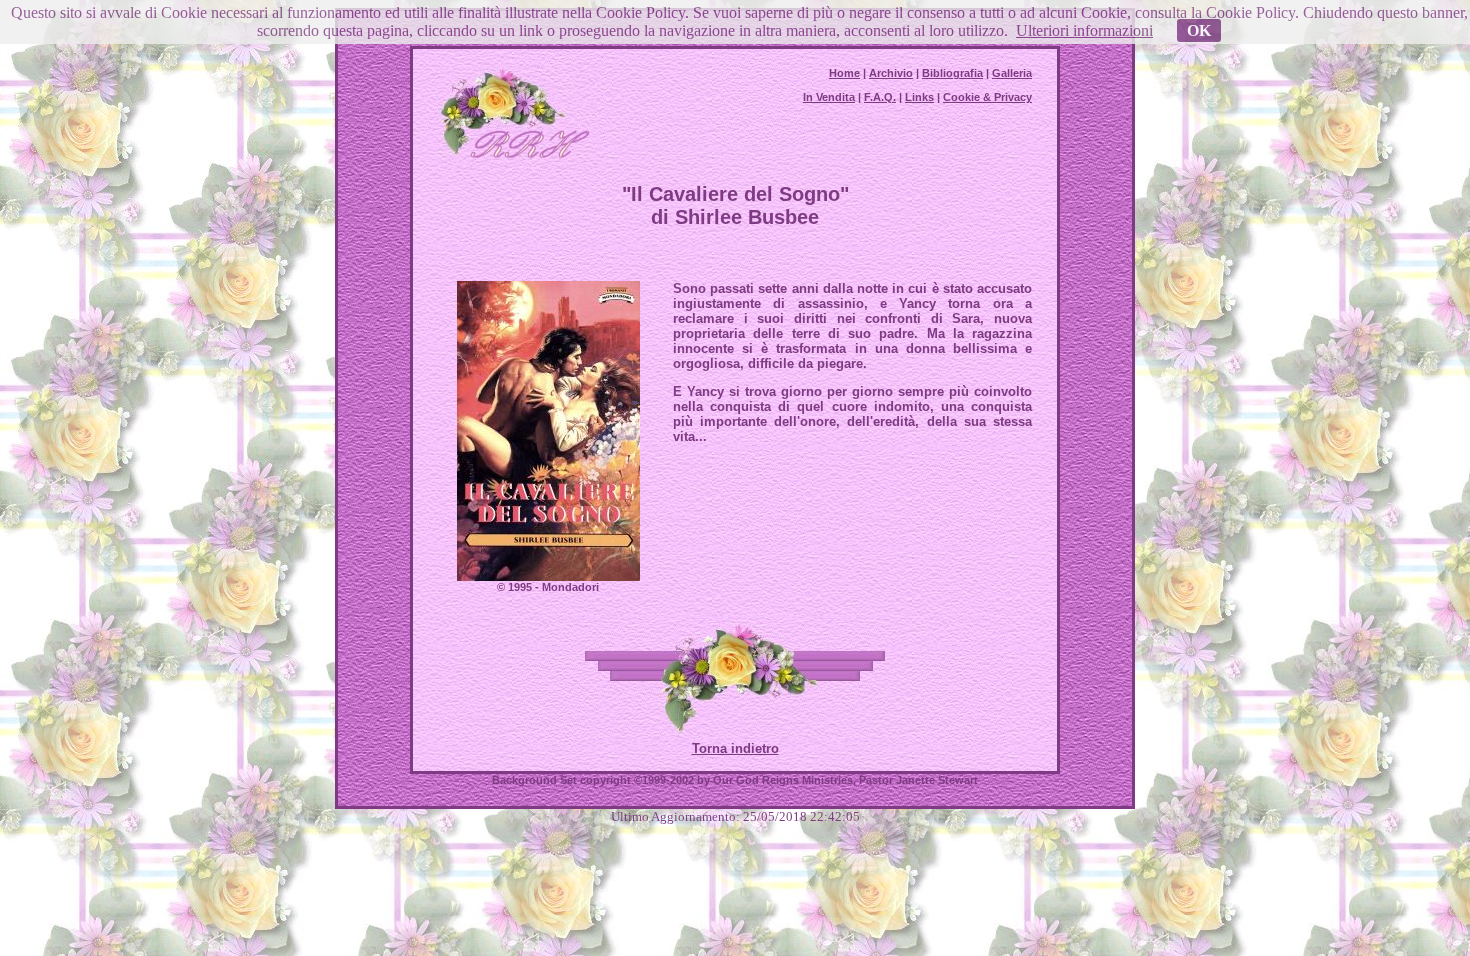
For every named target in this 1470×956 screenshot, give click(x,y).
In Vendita (829, 97)
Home (844, 73)
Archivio (891, 73)
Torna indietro (735, 748)
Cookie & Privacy (987, 97)
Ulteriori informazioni (1084, 30)
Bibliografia (952, 73)
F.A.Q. (880, 97)
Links (919, 97)
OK (1199, 30)
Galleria (1012, 73)
